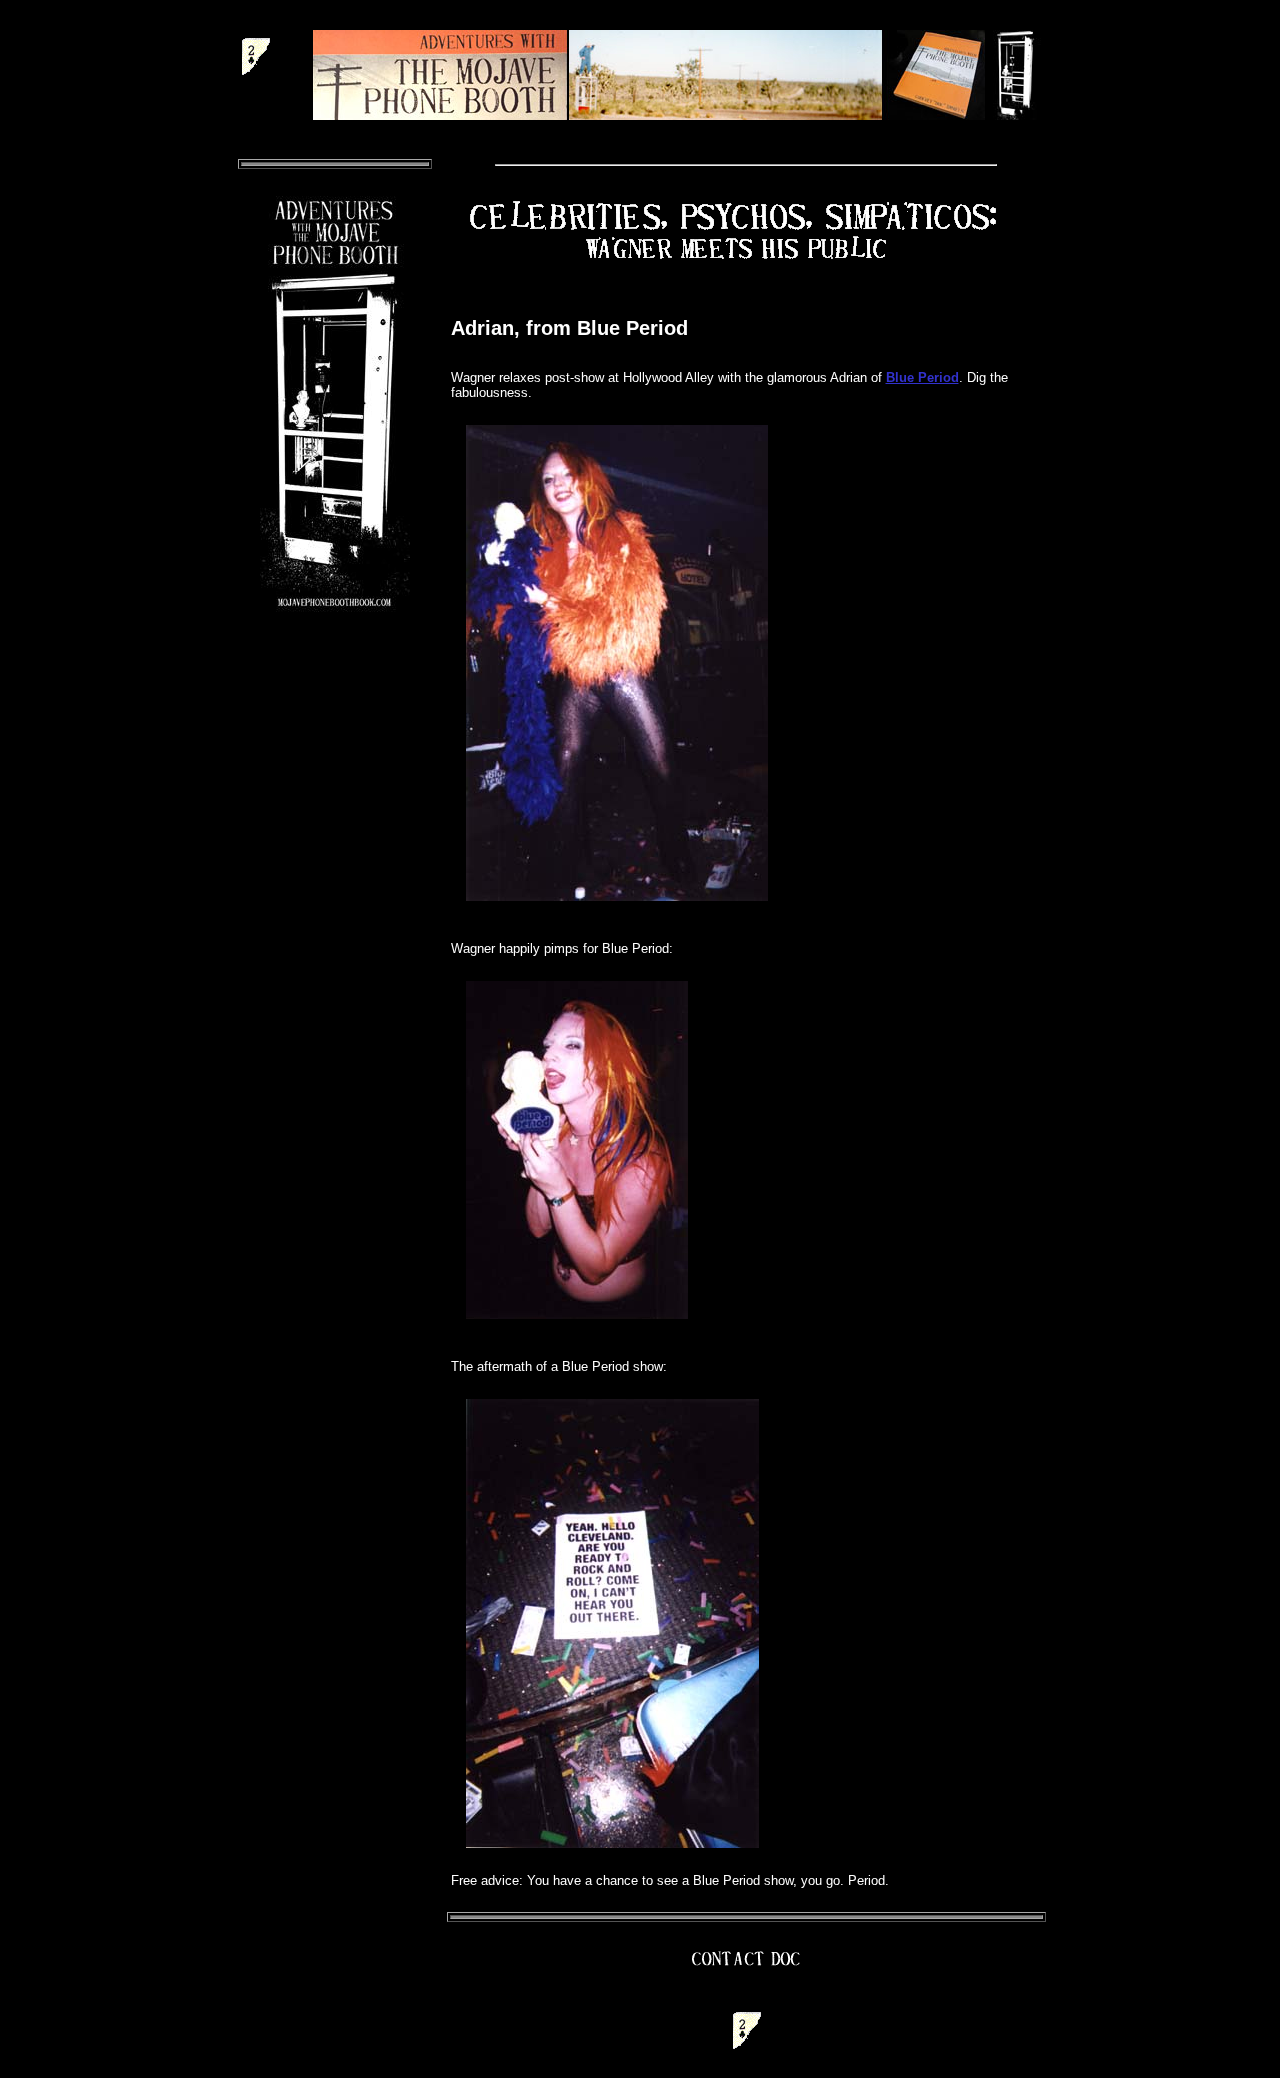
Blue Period (922, 377)
